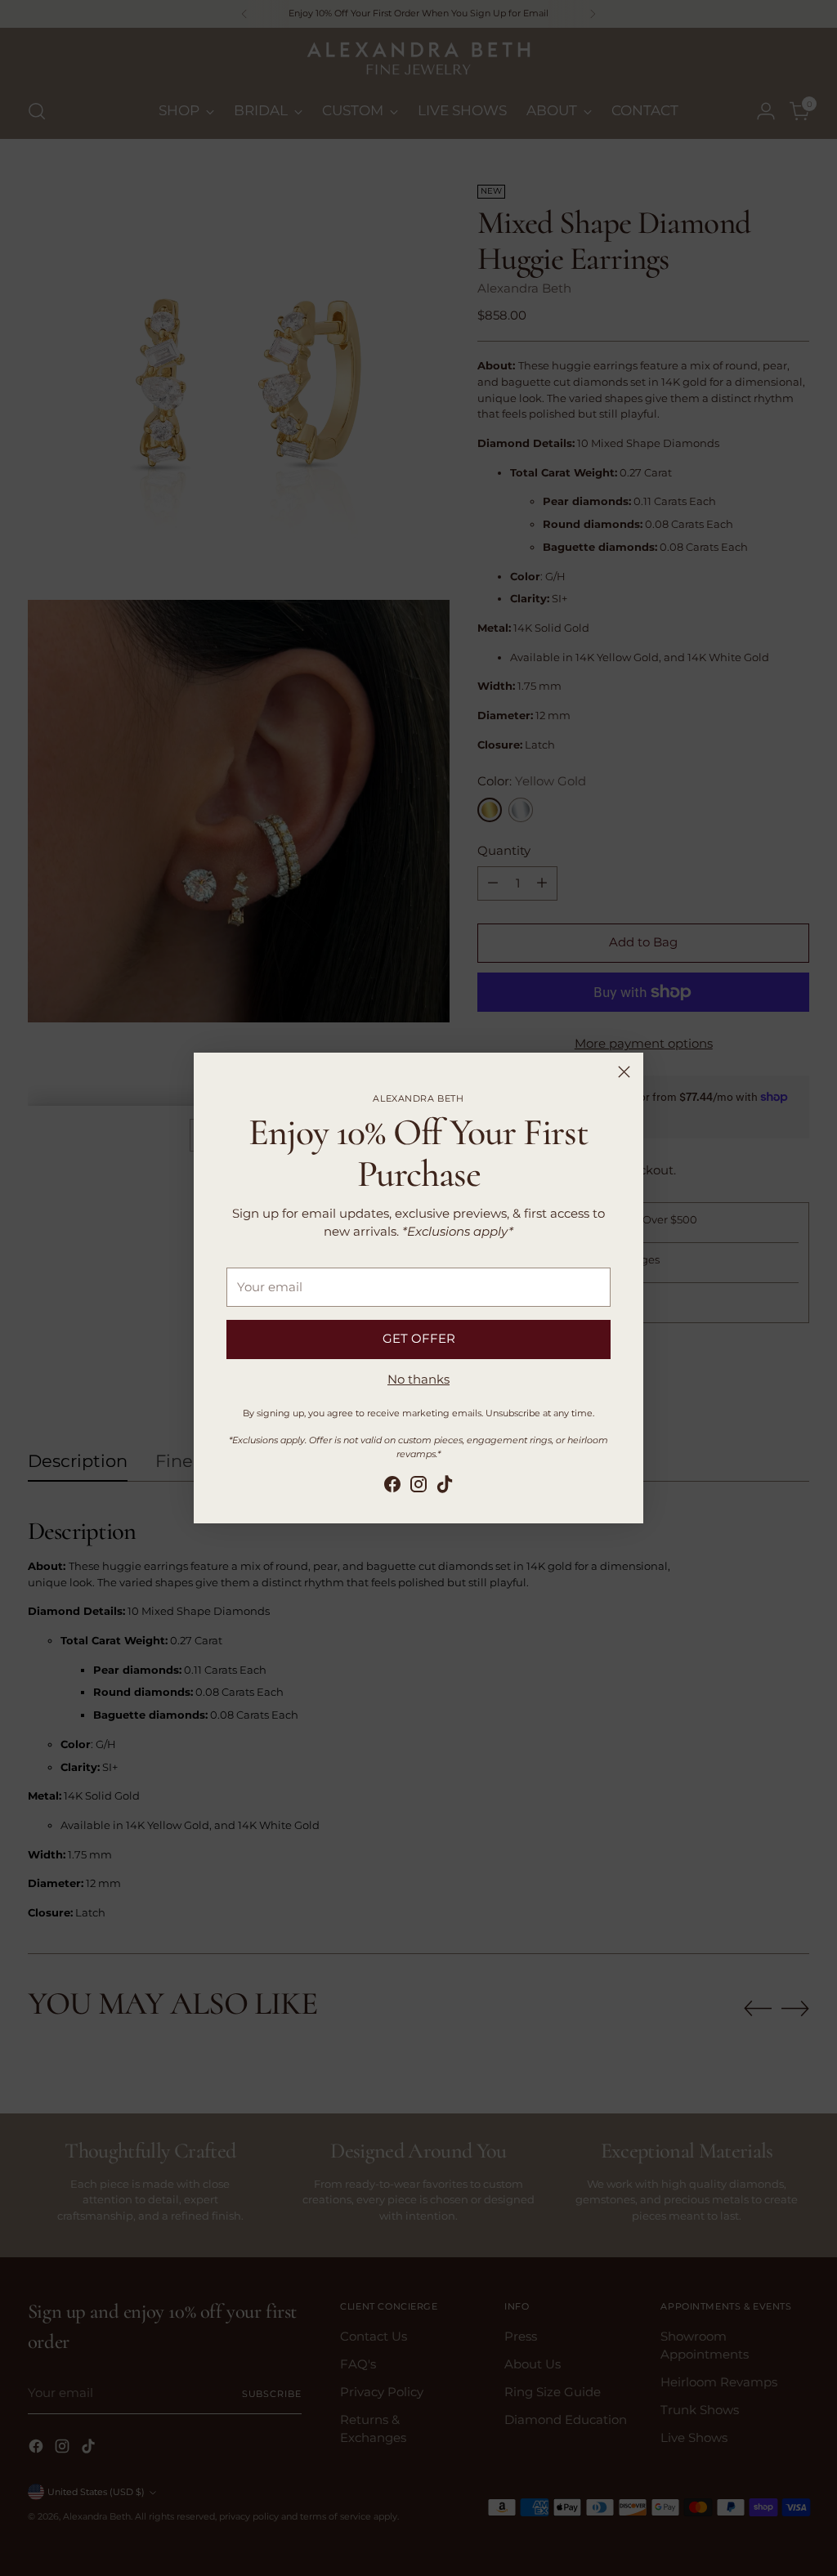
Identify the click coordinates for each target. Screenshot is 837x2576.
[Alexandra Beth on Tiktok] (445, 1487)
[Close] (624, 1072)
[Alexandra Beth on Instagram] (418, 1487)
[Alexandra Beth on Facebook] (392, 1487)
